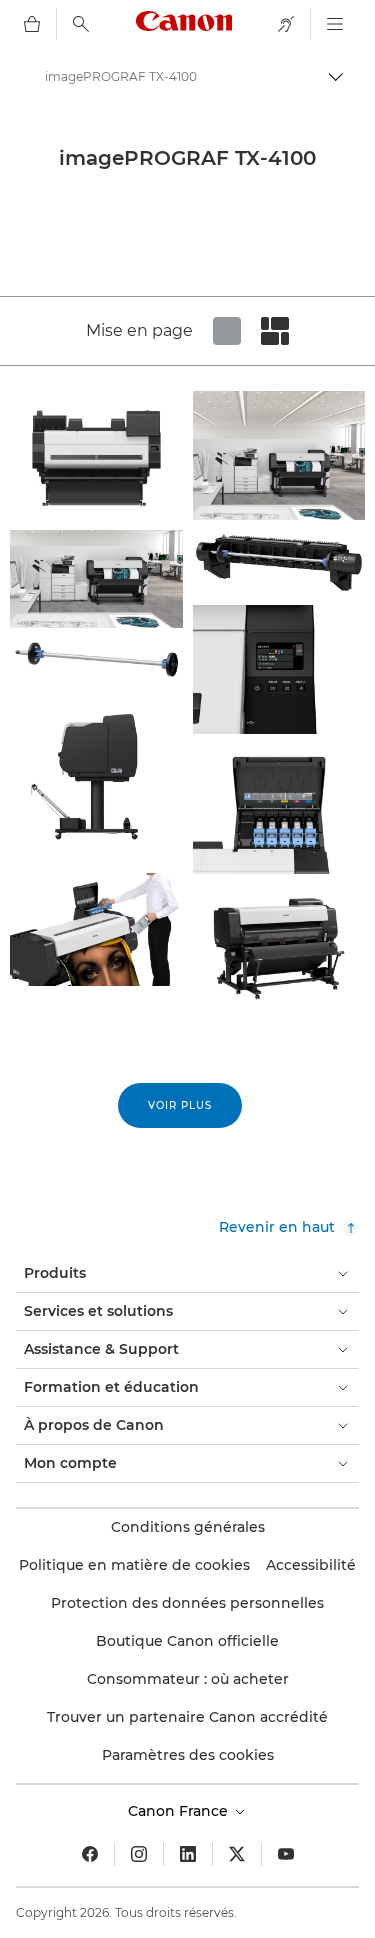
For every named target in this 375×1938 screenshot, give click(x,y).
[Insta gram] (139, 1854)
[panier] (32, 24)
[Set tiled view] (227, 331)
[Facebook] (90, 1854)
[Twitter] (237, 1854)
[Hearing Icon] (286, 24)
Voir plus (180, 1105)
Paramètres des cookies (188, 1755)
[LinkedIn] (188, 1854)
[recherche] (81, 24)
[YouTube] (286, 1854)
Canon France (180, 1811)
